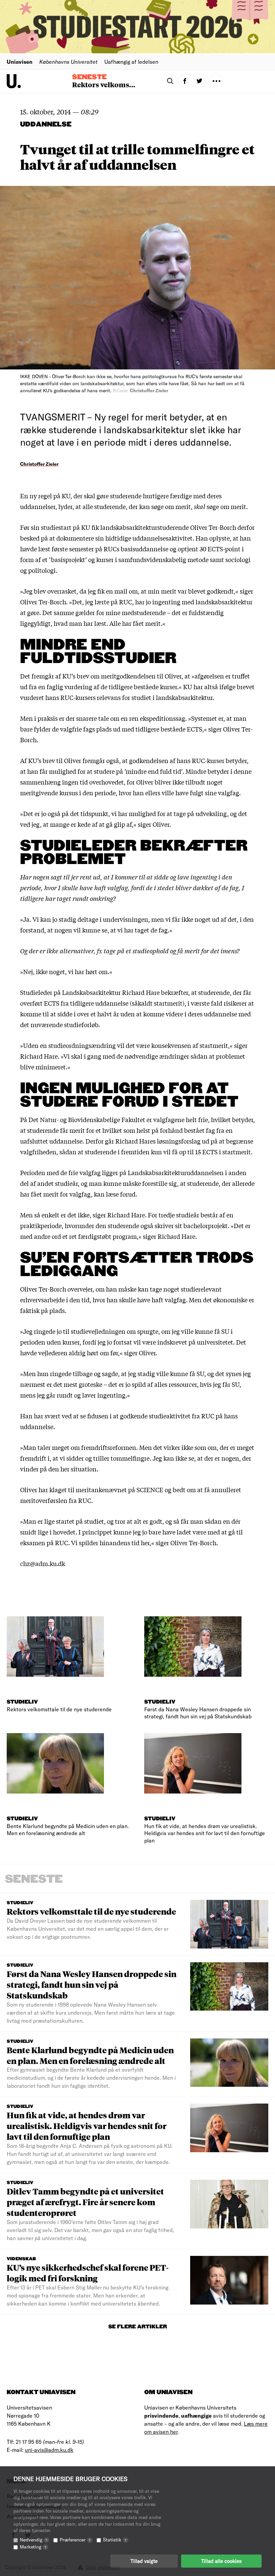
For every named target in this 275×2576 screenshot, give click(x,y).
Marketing (33, 2547)
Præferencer (75, 2540)
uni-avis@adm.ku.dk (49, 2450)
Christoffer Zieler (39, 464)
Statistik (115, 2540)
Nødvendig (34, 2540)
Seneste (89, 77)
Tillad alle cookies (221, 2561)
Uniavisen (20, 62)
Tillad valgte (144, 2561)
